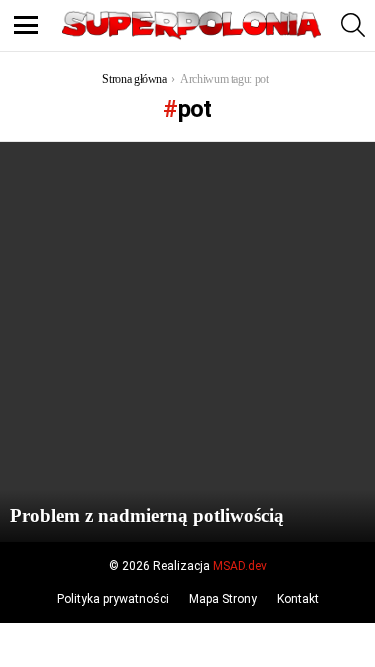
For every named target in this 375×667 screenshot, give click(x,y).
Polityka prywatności (113, 599)
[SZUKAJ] (353, 25)
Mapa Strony (223, 599)
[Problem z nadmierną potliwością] (187, 342)
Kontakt (298, 599)
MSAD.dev (240, 566)
